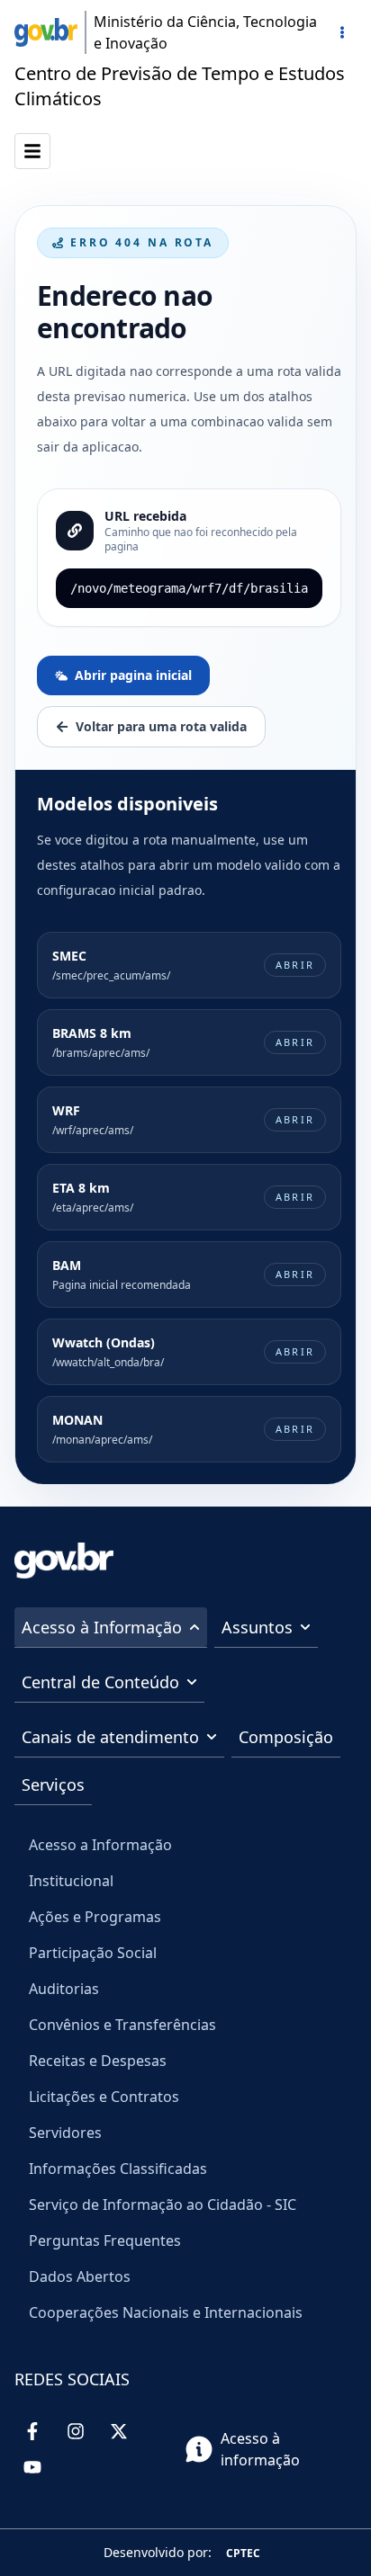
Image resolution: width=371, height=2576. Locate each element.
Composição (286, 1737)
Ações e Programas (95, 1917)
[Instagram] (76, 2431)
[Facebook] (32, 2431)
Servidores (65, 2133)
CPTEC (243, 2553)
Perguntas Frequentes (105, 2241)
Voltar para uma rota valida (161, 726)
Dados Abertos (80, 2276)
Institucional (71, 1881)
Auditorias (64, 1989)
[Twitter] (119, 2431)
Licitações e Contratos (104, 2097)
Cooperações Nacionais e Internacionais (166, 2312)
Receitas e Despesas (98, 2061)
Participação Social (93, 1953)
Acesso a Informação (100, 1845)
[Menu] (342, 32)
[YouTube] (32, 2467)
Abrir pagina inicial (133, 675)
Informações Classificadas (118, 2169)
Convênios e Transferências (122, 2025)
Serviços (53, 1784)
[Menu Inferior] (32, 151)
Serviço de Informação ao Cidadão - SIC (163, 2205)
